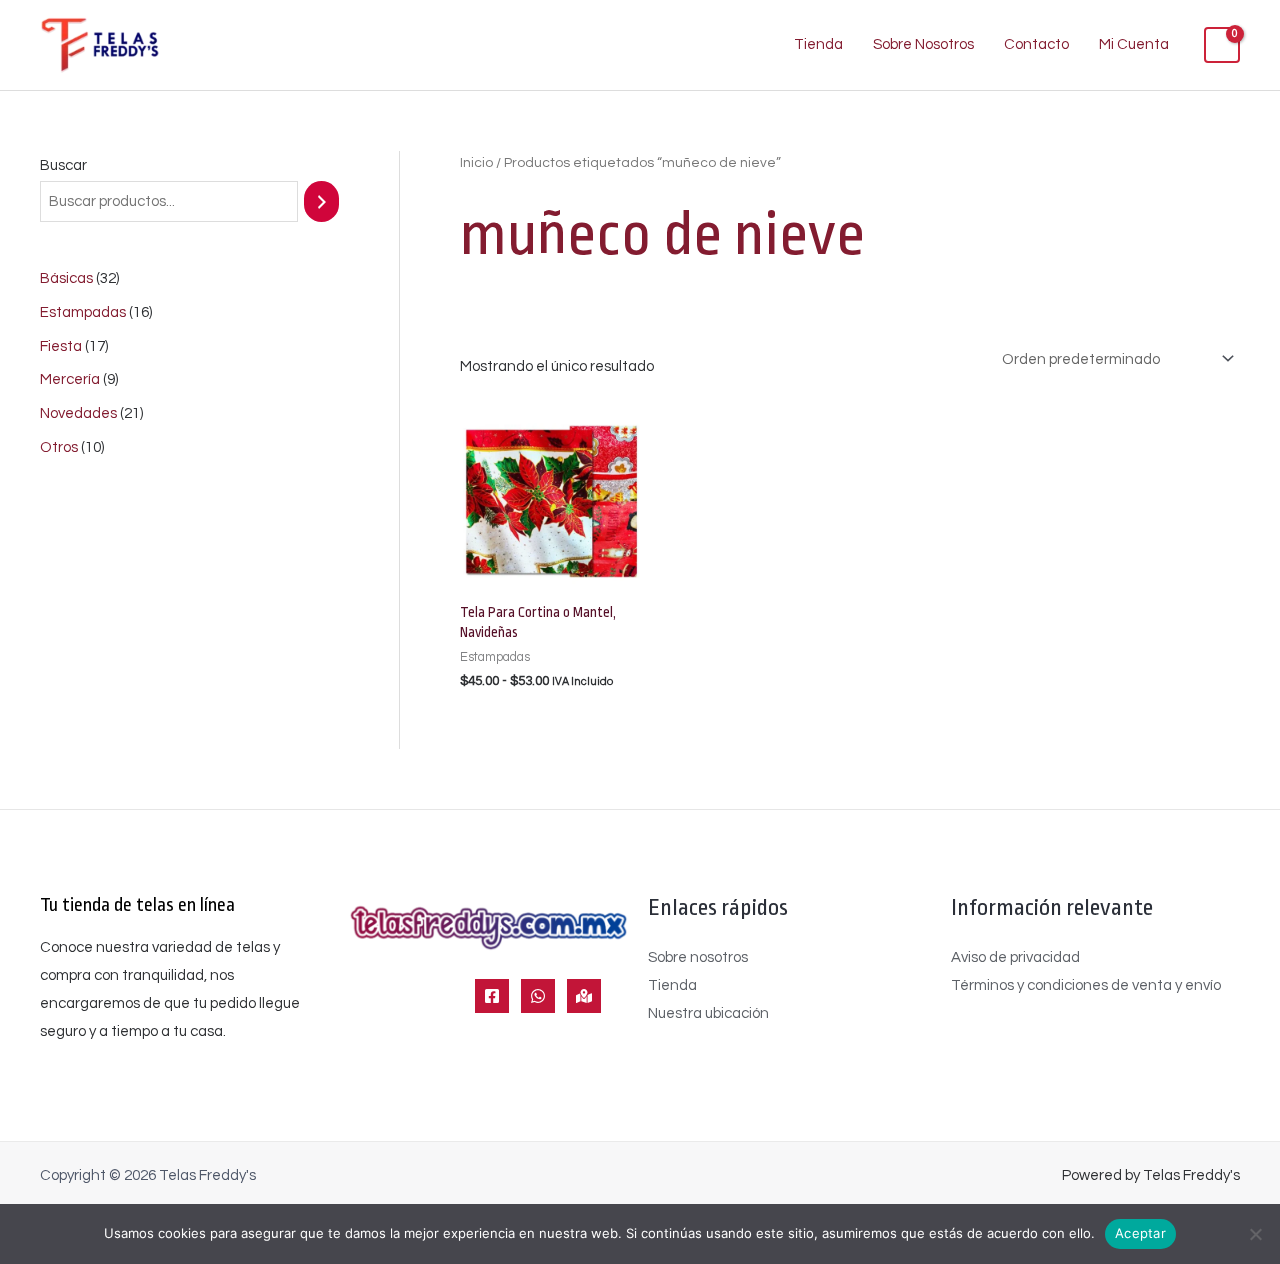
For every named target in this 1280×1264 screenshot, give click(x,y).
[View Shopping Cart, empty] (1222, 45)
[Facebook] (492, 996)
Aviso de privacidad (1015, 957)
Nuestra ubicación (708, 1013)
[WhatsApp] (538, 996)
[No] (1255, 1234)
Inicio (476, 163)
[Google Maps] (584, 996)
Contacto (1036, 44)
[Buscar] (321, 201)
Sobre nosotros (698, 957)
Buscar (63, 165)
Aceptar (1140, 1233)
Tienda (818, 44)
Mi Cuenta (1134, 44)
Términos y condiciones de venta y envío (1086, 985)
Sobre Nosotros (923, 44)
